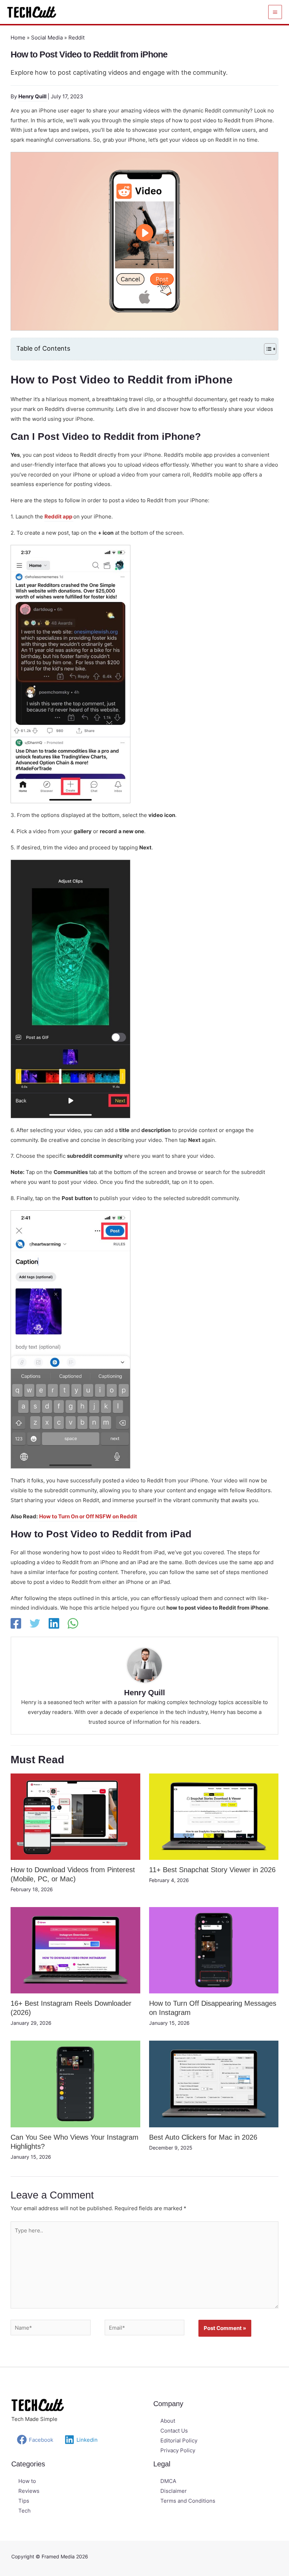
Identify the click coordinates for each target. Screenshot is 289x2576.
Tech (24, 2511)
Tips (24, 2501)
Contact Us (174, 2431)
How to (27, 2481)
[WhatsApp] (73, 1623)
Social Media (47, 38)
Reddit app (59, 517)
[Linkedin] (54, 1623)
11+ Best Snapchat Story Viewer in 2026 (212, 1870)
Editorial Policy (179, 2440)
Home (18, 38)
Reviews (29, 2491)
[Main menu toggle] (275, 12)
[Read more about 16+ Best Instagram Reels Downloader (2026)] (75, 1950)
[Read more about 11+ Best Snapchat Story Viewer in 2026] (214, 1816)
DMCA (168, 2481)
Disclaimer (174, 2491)
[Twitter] (35, 1623)
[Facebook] (16, 1623)
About (168, 2421)
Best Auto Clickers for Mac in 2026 (203, 2137)
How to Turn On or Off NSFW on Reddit (88, 1516)
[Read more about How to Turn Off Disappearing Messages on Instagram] (214, 1950)
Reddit (76, 38)
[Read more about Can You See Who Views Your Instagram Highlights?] (75, 2083)
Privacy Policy (178, 2450)
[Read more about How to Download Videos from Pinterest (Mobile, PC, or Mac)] (75, 1816)
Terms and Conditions (188, 2501)
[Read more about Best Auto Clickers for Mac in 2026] (214, 2083)
